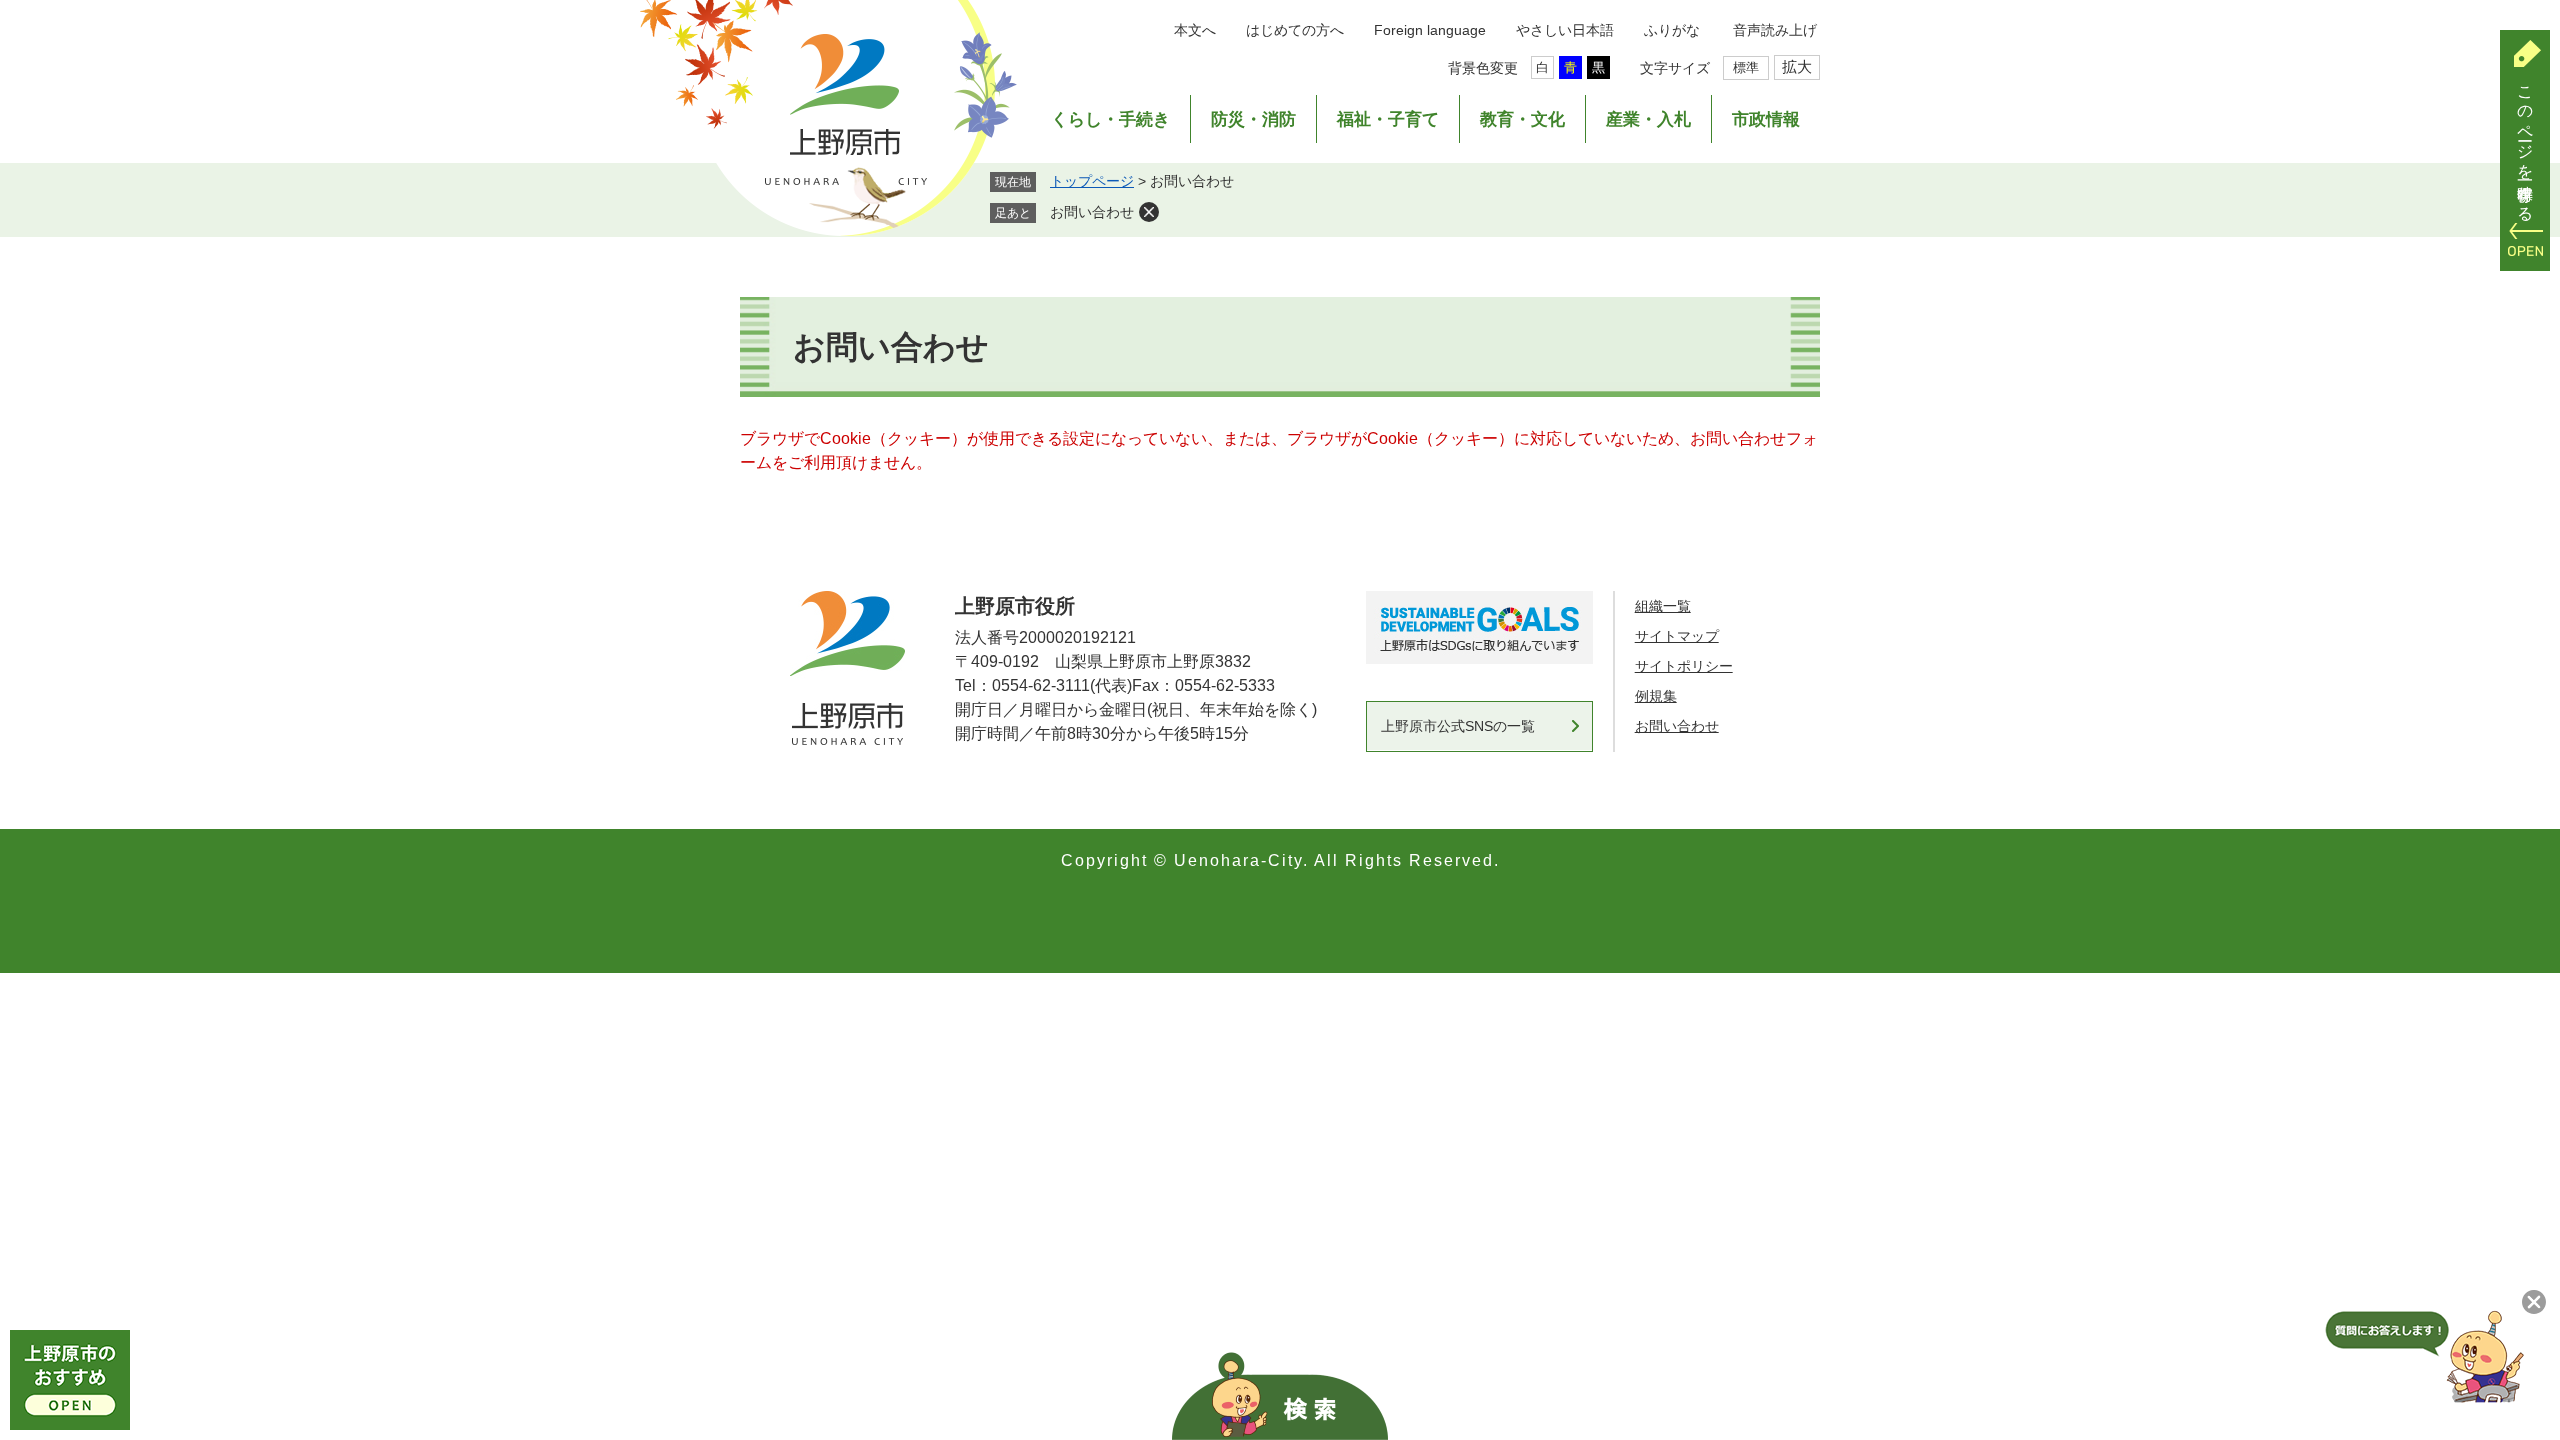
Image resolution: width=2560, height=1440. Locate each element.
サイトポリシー (1684, 666)
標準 (1746, 67)
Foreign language (1430, 30)
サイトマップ (1677, 636)
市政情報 (1766, 119)
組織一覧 (1663, 606)
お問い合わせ (1092, 212)
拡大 (1797, 66)
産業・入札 (1648, 119)
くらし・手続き (1110, 119)
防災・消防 (1253, 119)
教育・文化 (1522, 119)
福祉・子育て (1388, 119)
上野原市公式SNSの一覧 (1458, 726)
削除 (1149, 212)
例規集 (1656, 696)
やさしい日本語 (1565, 30)
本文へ (1195, 30)
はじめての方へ (1295, 30)
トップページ (1092, 181)
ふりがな (1672, 30)
